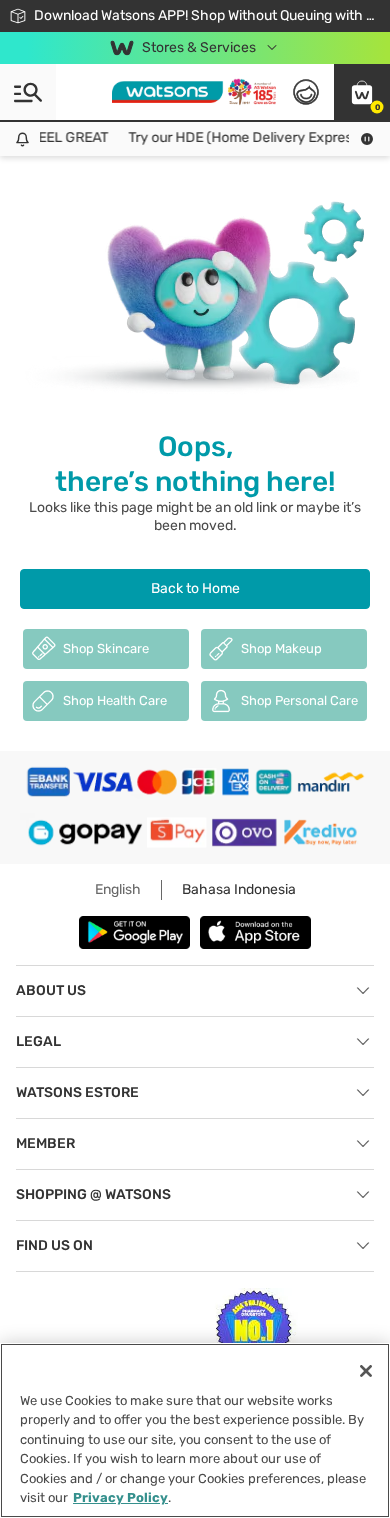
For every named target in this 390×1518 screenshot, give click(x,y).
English (118, 889)
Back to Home (195, 588)
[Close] (366, 1371)
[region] (195, 1430)
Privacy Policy (120, 1497)
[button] (362, 92)
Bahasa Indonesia (239, 889)
